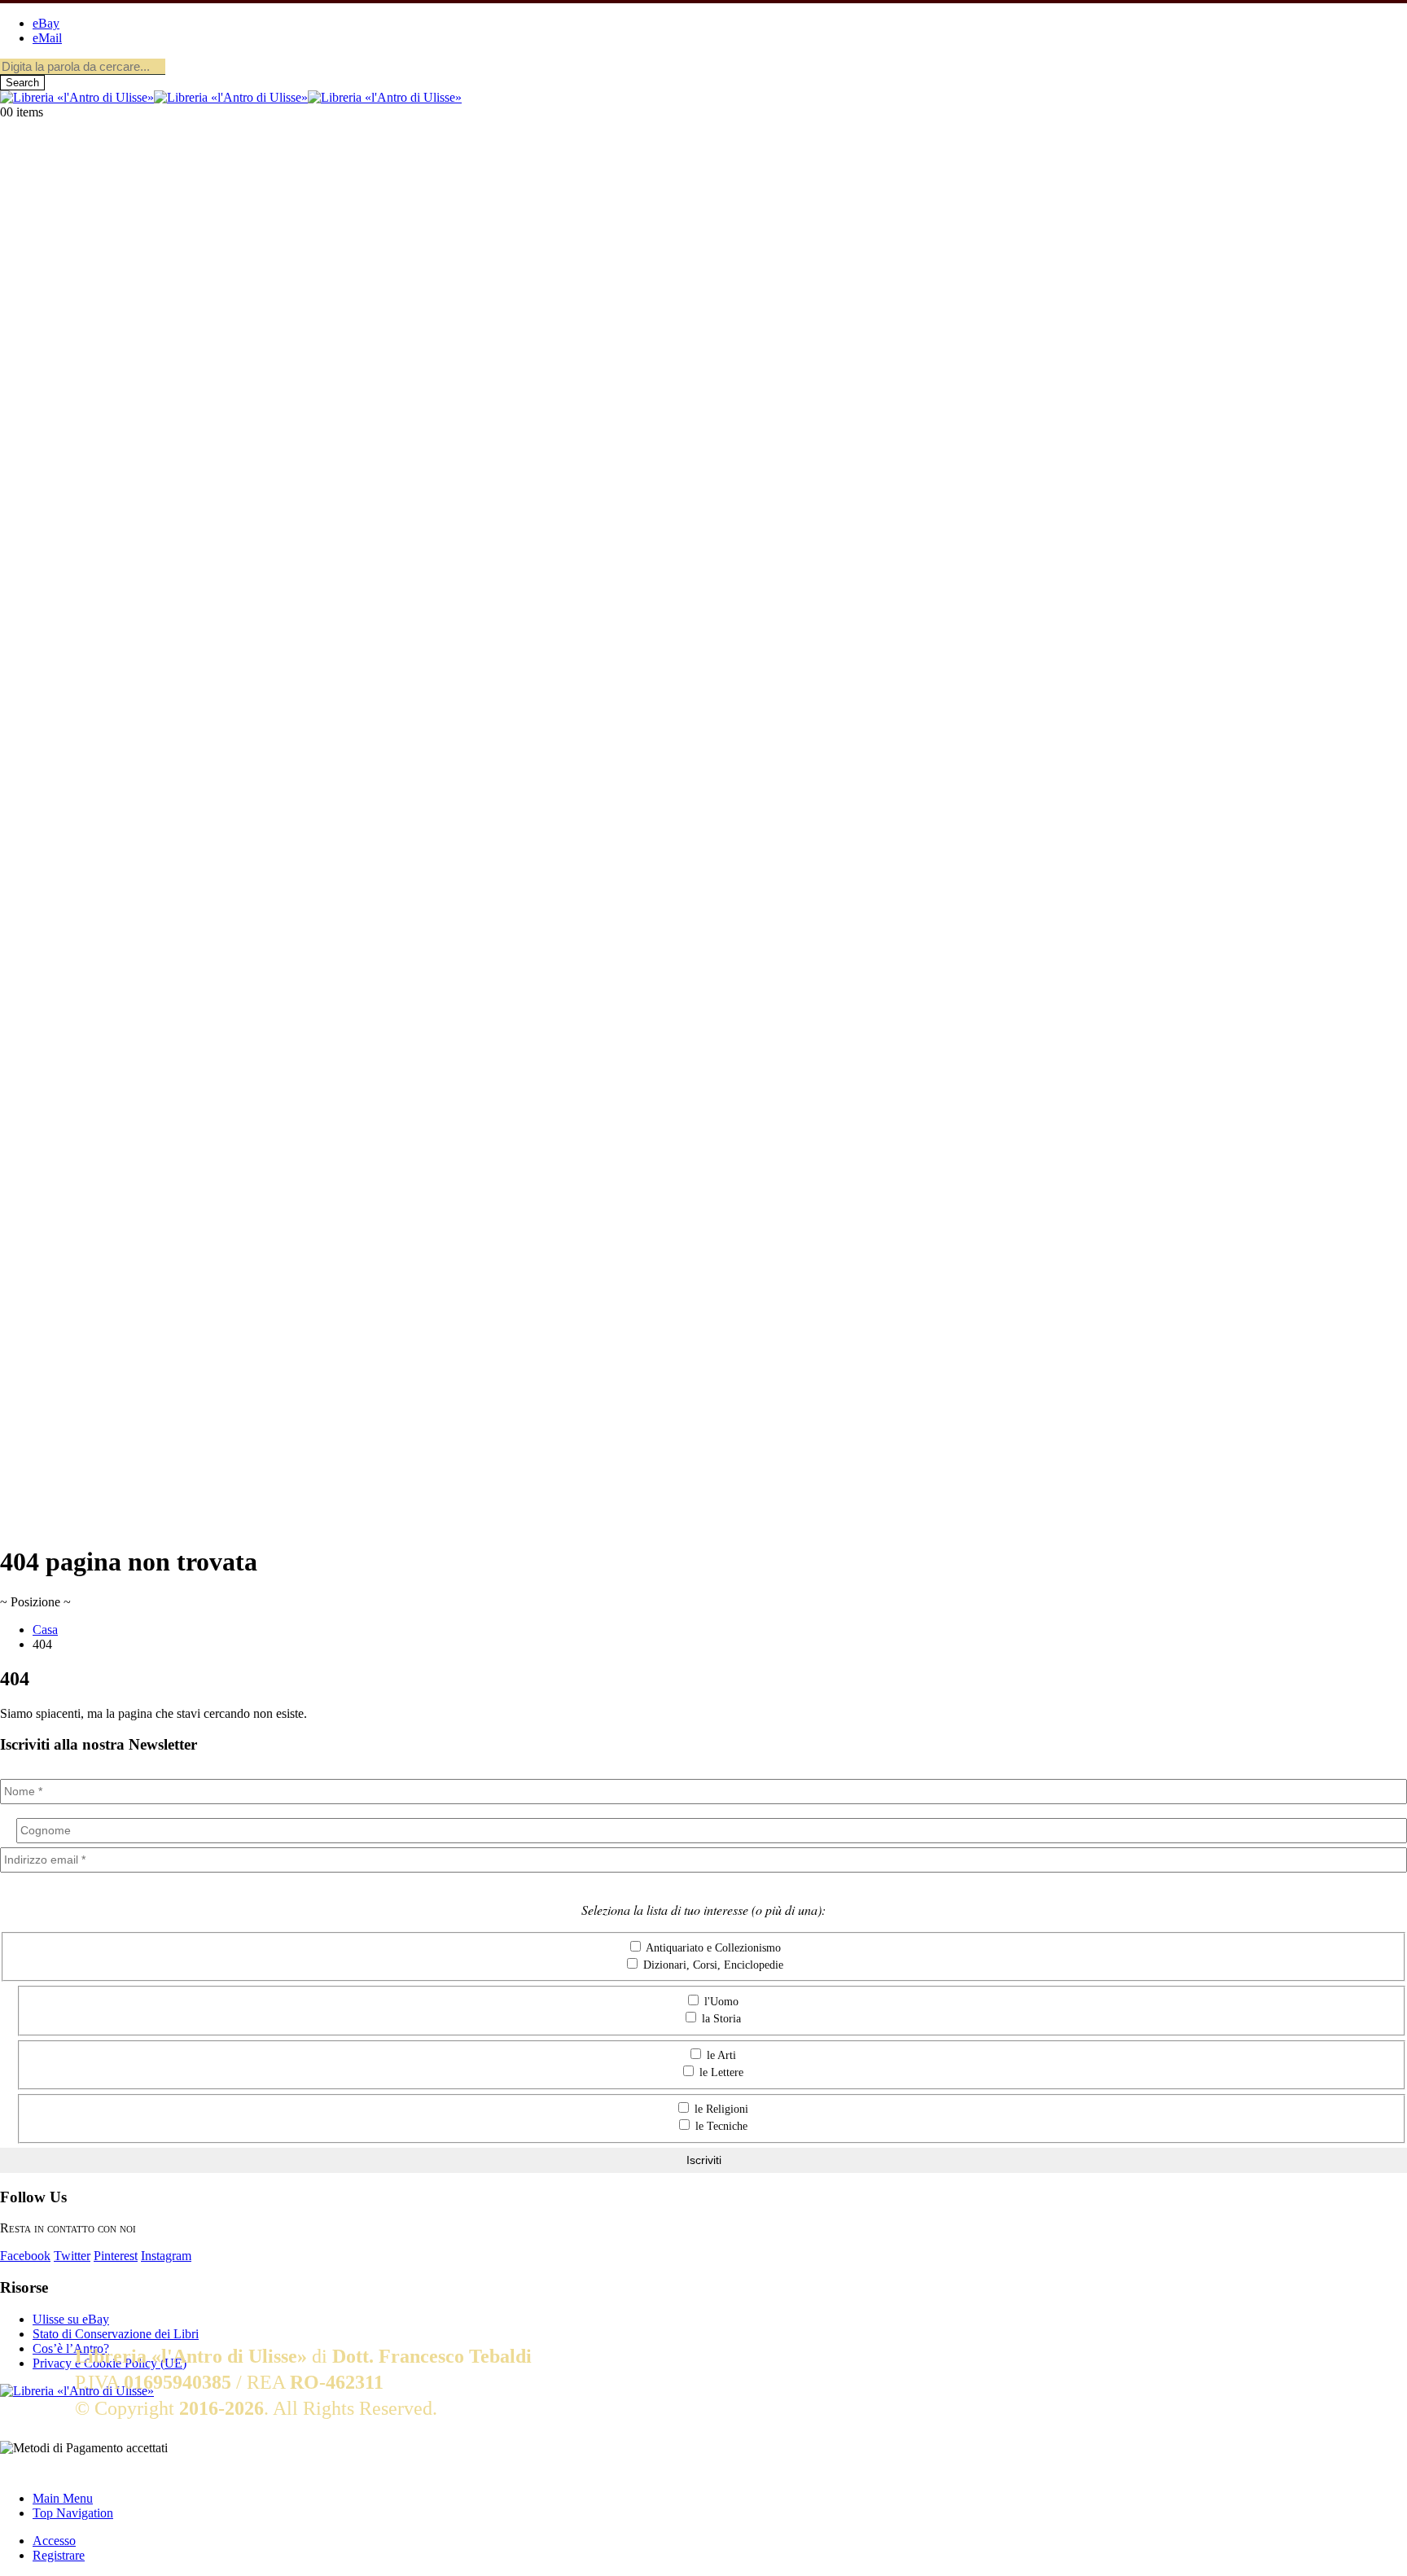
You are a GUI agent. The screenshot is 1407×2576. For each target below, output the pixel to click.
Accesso (54, 2541)
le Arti (720, 2055)
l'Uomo (720, 2002)
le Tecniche (720, 2126)
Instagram (166, 2256)
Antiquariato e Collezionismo (712, 1948)
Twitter (72, 2256)
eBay (46, 23)
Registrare (59, 2555)
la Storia (720, 2019)
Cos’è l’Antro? (71, 2348)
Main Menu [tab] (63, 2498)
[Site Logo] (231, 97)
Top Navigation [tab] (73, 2513)
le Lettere (720, 2072)
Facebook (25, 2256)
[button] (10, 2471)
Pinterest (116, 2256)
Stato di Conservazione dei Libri (116, 2334)
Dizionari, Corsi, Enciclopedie (712, 1965)
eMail (47, 38)
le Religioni (720, 2109)
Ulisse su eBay (71, 2319)
